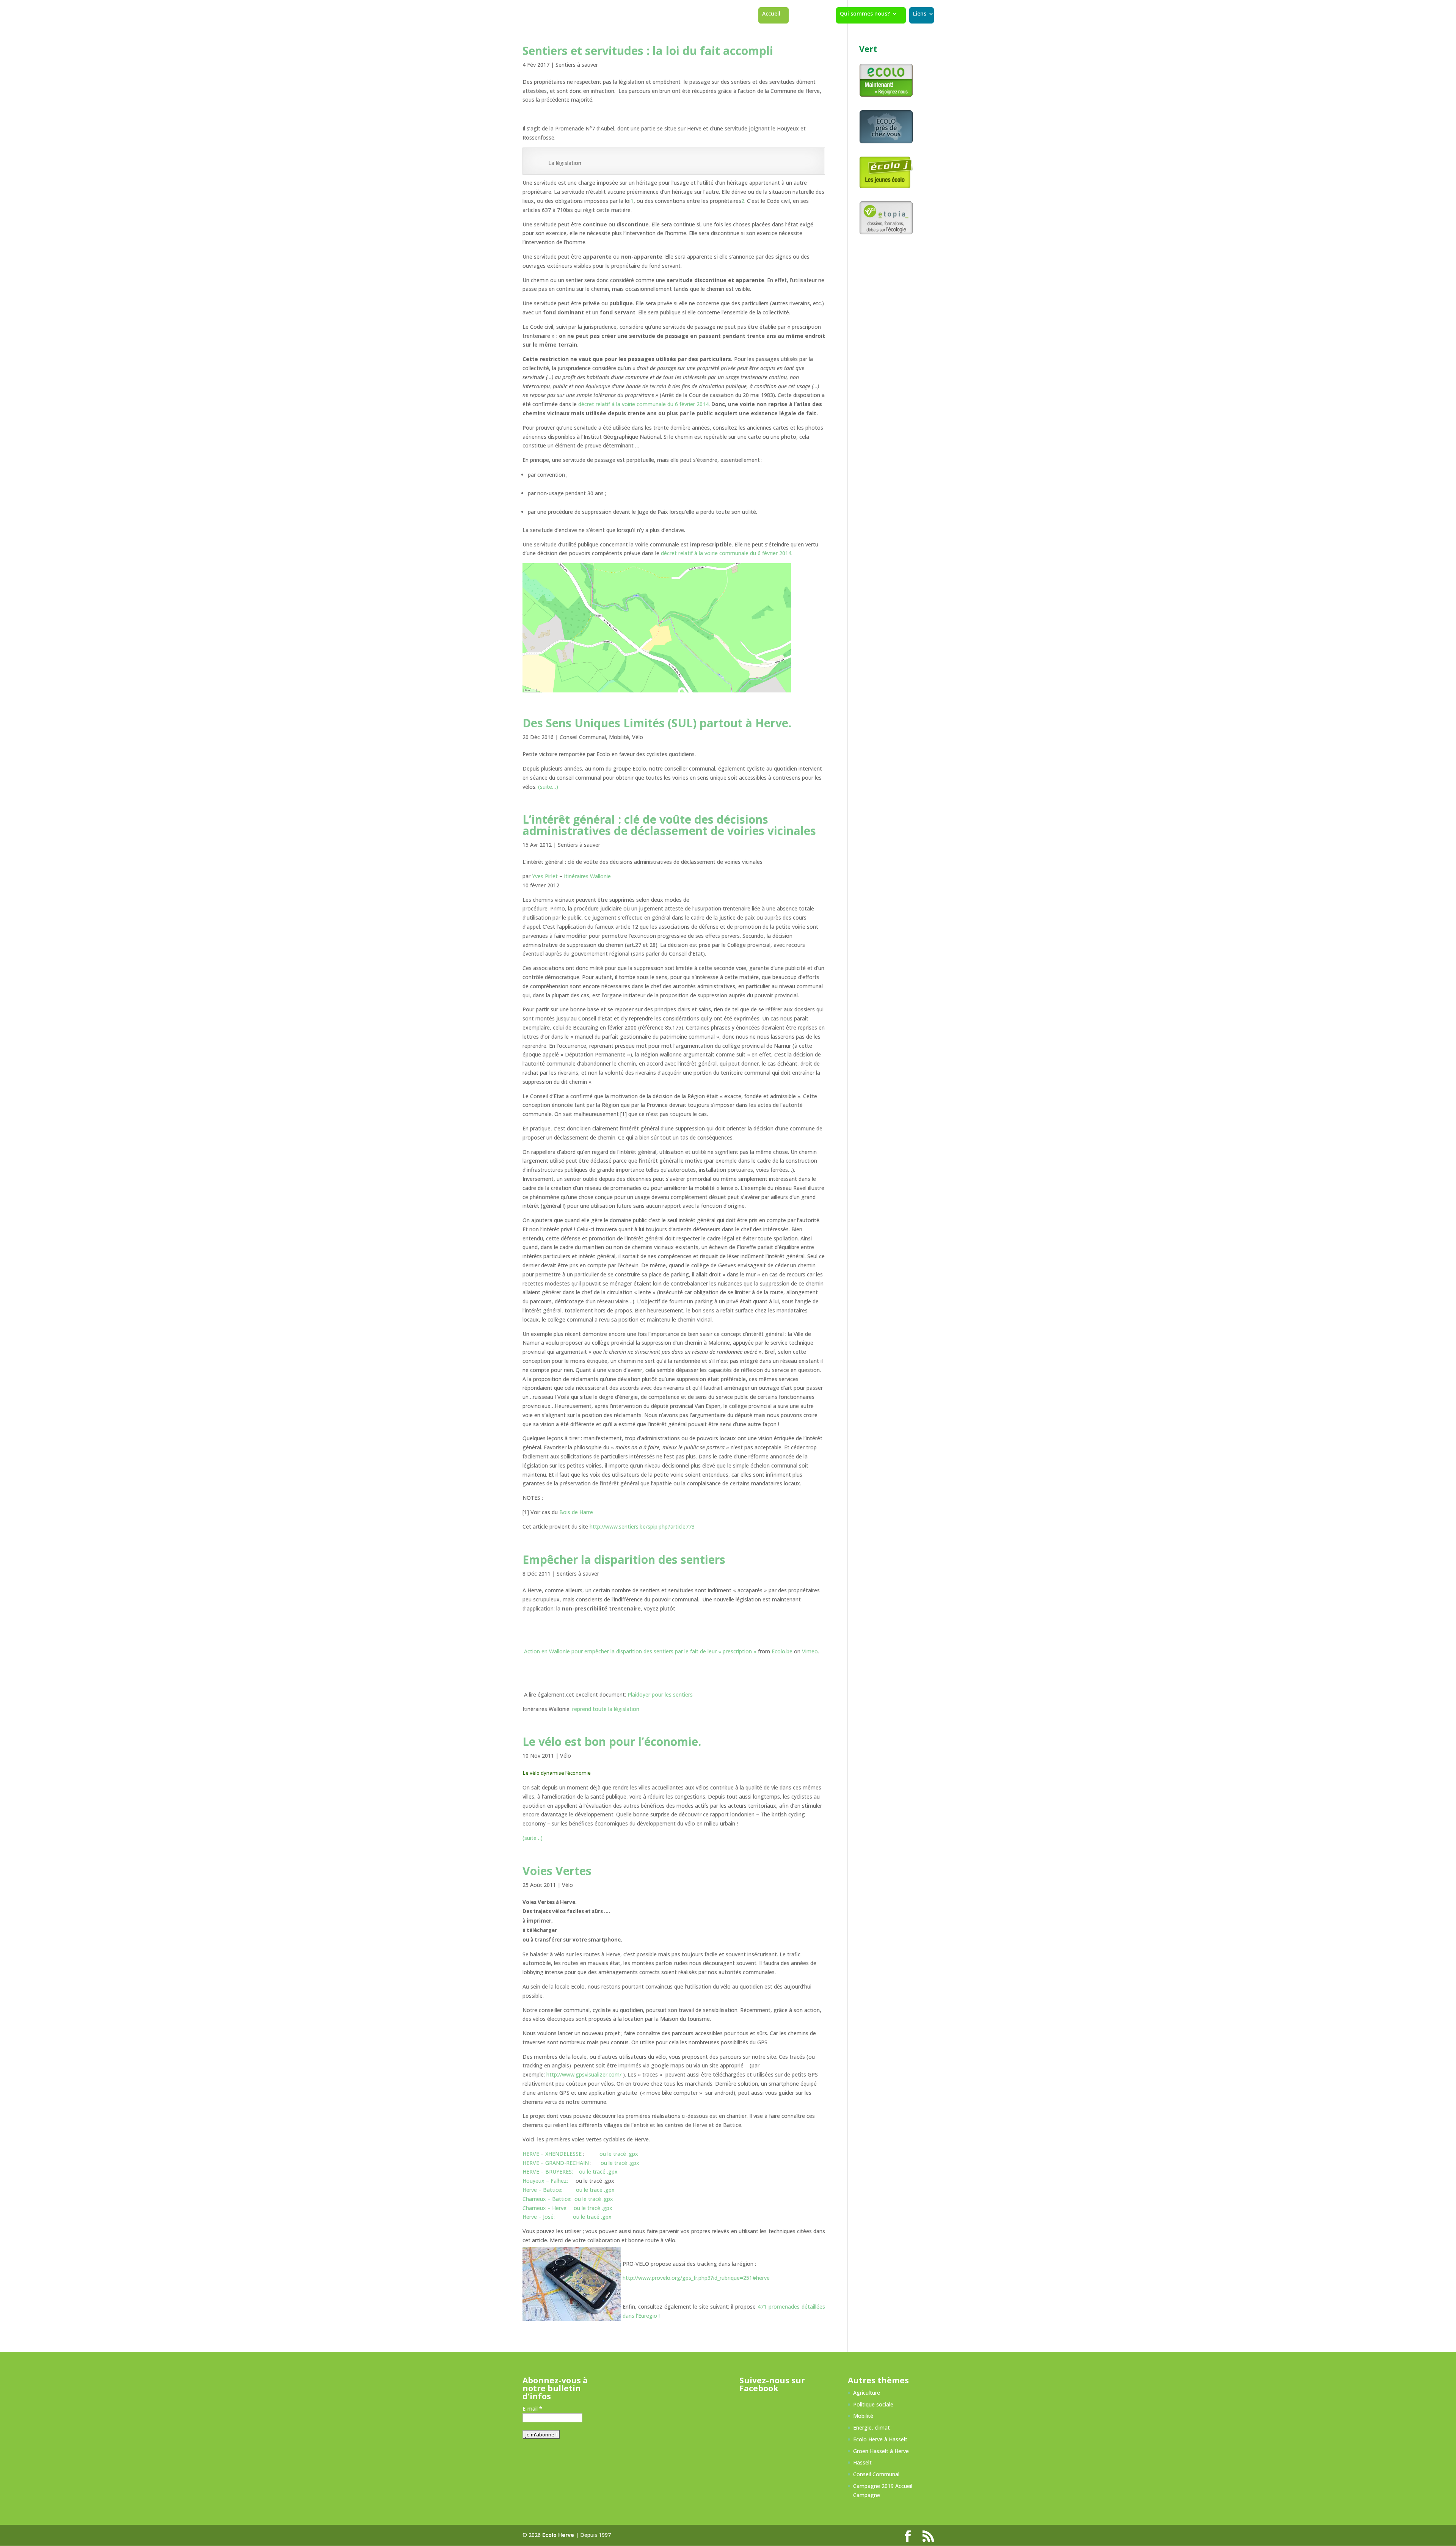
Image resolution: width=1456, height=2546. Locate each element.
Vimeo (810, 1651)
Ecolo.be (782, 1651)
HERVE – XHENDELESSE (552, 2154)
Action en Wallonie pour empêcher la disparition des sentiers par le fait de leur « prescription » (640, 1651)
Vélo (638, 737)
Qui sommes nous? (865, 14)
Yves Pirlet (545, 876)
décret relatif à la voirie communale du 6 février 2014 (643, 404)
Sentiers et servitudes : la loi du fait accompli (648, 51)
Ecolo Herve (558, 2535)
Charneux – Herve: (545, 2208)
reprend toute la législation (606, 1709)
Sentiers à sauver (577, 65)
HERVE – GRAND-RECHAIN (556, 2163)
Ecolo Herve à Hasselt (880, 2439)
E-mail (532, 2409)
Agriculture (867, 2393)
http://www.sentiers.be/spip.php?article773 (642, 1527)
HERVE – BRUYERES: (548, 2172)
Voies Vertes (557, 1871)
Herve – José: (539, 2217)
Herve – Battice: (543, 2190)
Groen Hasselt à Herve (881, 2451)
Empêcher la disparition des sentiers (624, 1559)
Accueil (771, 14)
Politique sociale (873, 2404)
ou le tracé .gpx (619, 2154)
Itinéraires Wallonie (587, 876)
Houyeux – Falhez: (545, 2181)
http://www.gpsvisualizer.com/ (584, 2074)
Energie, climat (872, 2427)
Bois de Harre (576, 1512)
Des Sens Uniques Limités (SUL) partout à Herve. (657, 723)
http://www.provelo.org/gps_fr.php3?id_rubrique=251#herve (696, 2278)
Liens (920, 14)
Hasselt (862, 2462)
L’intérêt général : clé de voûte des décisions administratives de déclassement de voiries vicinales (669, 825)
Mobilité (619, 737)
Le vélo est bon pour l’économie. (612, 1742)
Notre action (807, 14)
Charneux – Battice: (547, 2199)
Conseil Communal (583, 737)
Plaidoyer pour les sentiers (660, 1694)
